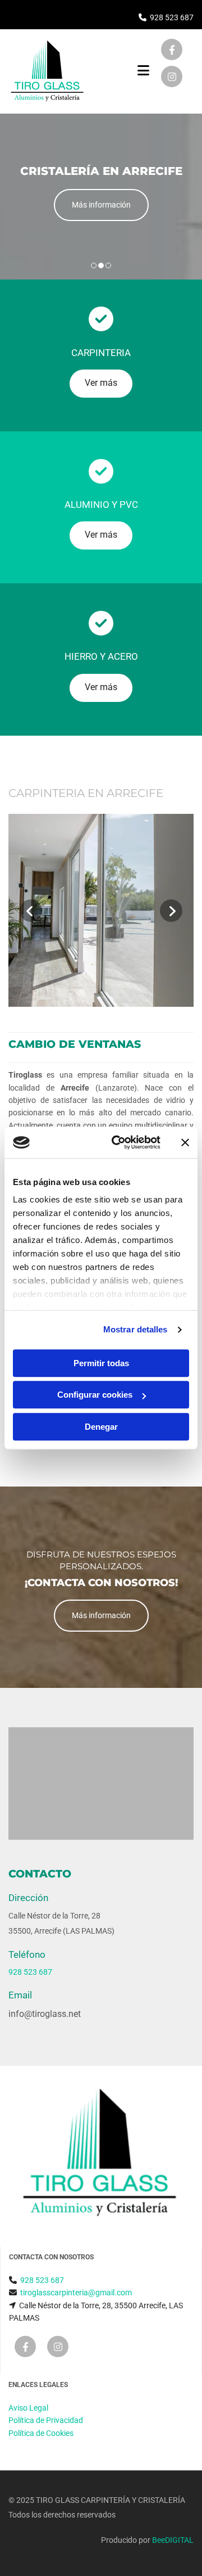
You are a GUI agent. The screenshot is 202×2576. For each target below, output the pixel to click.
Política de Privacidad (46, 2420)
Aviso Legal (28, 2408)
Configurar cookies (95, 1395)
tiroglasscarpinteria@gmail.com (76, 2293)
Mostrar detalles (136, 1329)
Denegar (101, 1427)
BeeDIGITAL (173, 2540)
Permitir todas (101, 1363)
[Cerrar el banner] (185, 1142)
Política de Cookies (41, 2433)
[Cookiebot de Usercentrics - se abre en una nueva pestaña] (118, 1142)
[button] (101, 205)
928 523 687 (172, 17)
